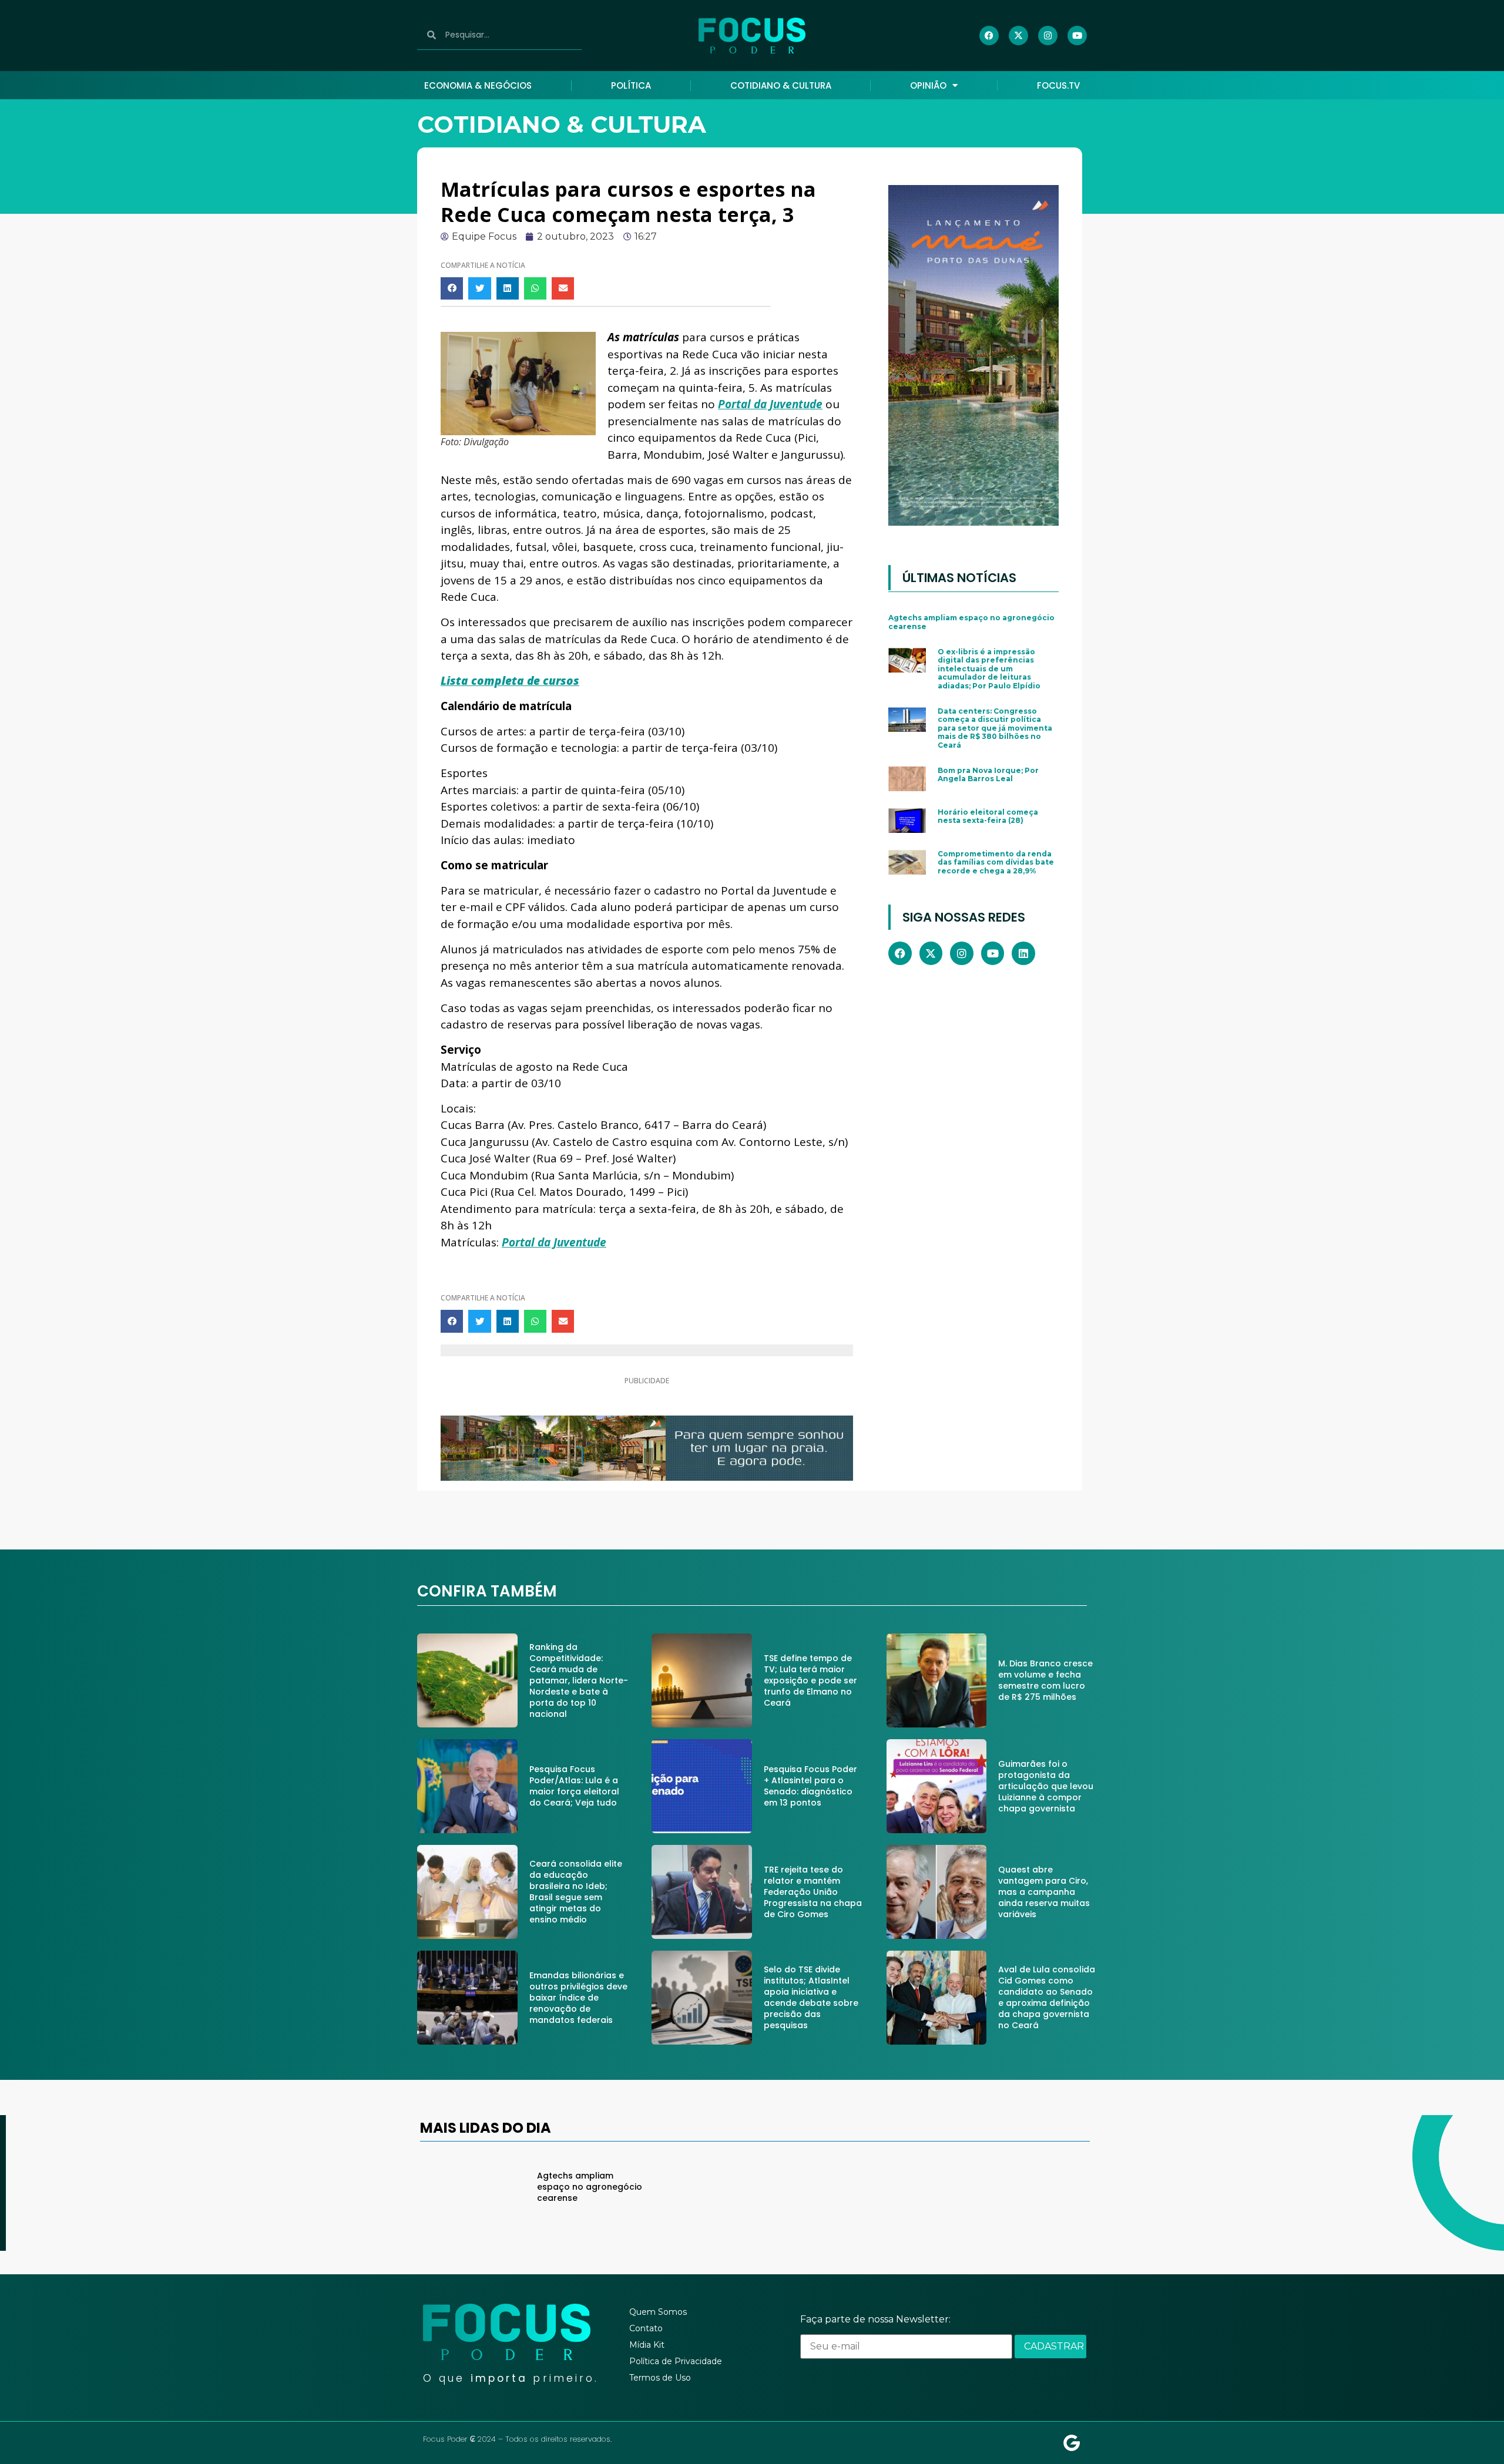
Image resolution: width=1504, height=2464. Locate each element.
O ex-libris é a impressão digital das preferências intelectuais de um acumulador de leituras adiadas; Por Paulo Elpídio (989, 669)
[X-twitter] (1018, 36)
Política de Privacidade (676, 2361)
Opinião (928, 85)
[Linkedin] (1023, 953)
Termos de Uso (660, 2378)
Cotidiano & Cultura (781, 85)
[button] (452, 288)
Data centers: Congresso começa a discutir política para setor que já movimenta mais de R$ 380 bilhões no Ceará (995, 728)
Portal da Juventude (770, 404)
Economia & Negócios (478, 85)
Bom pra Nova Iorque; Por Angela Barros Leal (988, 774)
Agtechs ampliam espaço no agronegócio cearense (971, 622)
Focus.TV (1058, 85)
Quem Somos (658, 2312)
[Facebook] (989, 36)
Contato (646, 2328)
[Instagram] (1048, 36)
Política (631, 85)
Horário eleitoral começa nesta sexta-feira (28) (988, 816)
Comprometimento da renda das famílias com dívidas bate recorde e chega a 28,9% (996, 862)
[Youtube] (1077, 36)
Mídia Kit (647, 2345)
